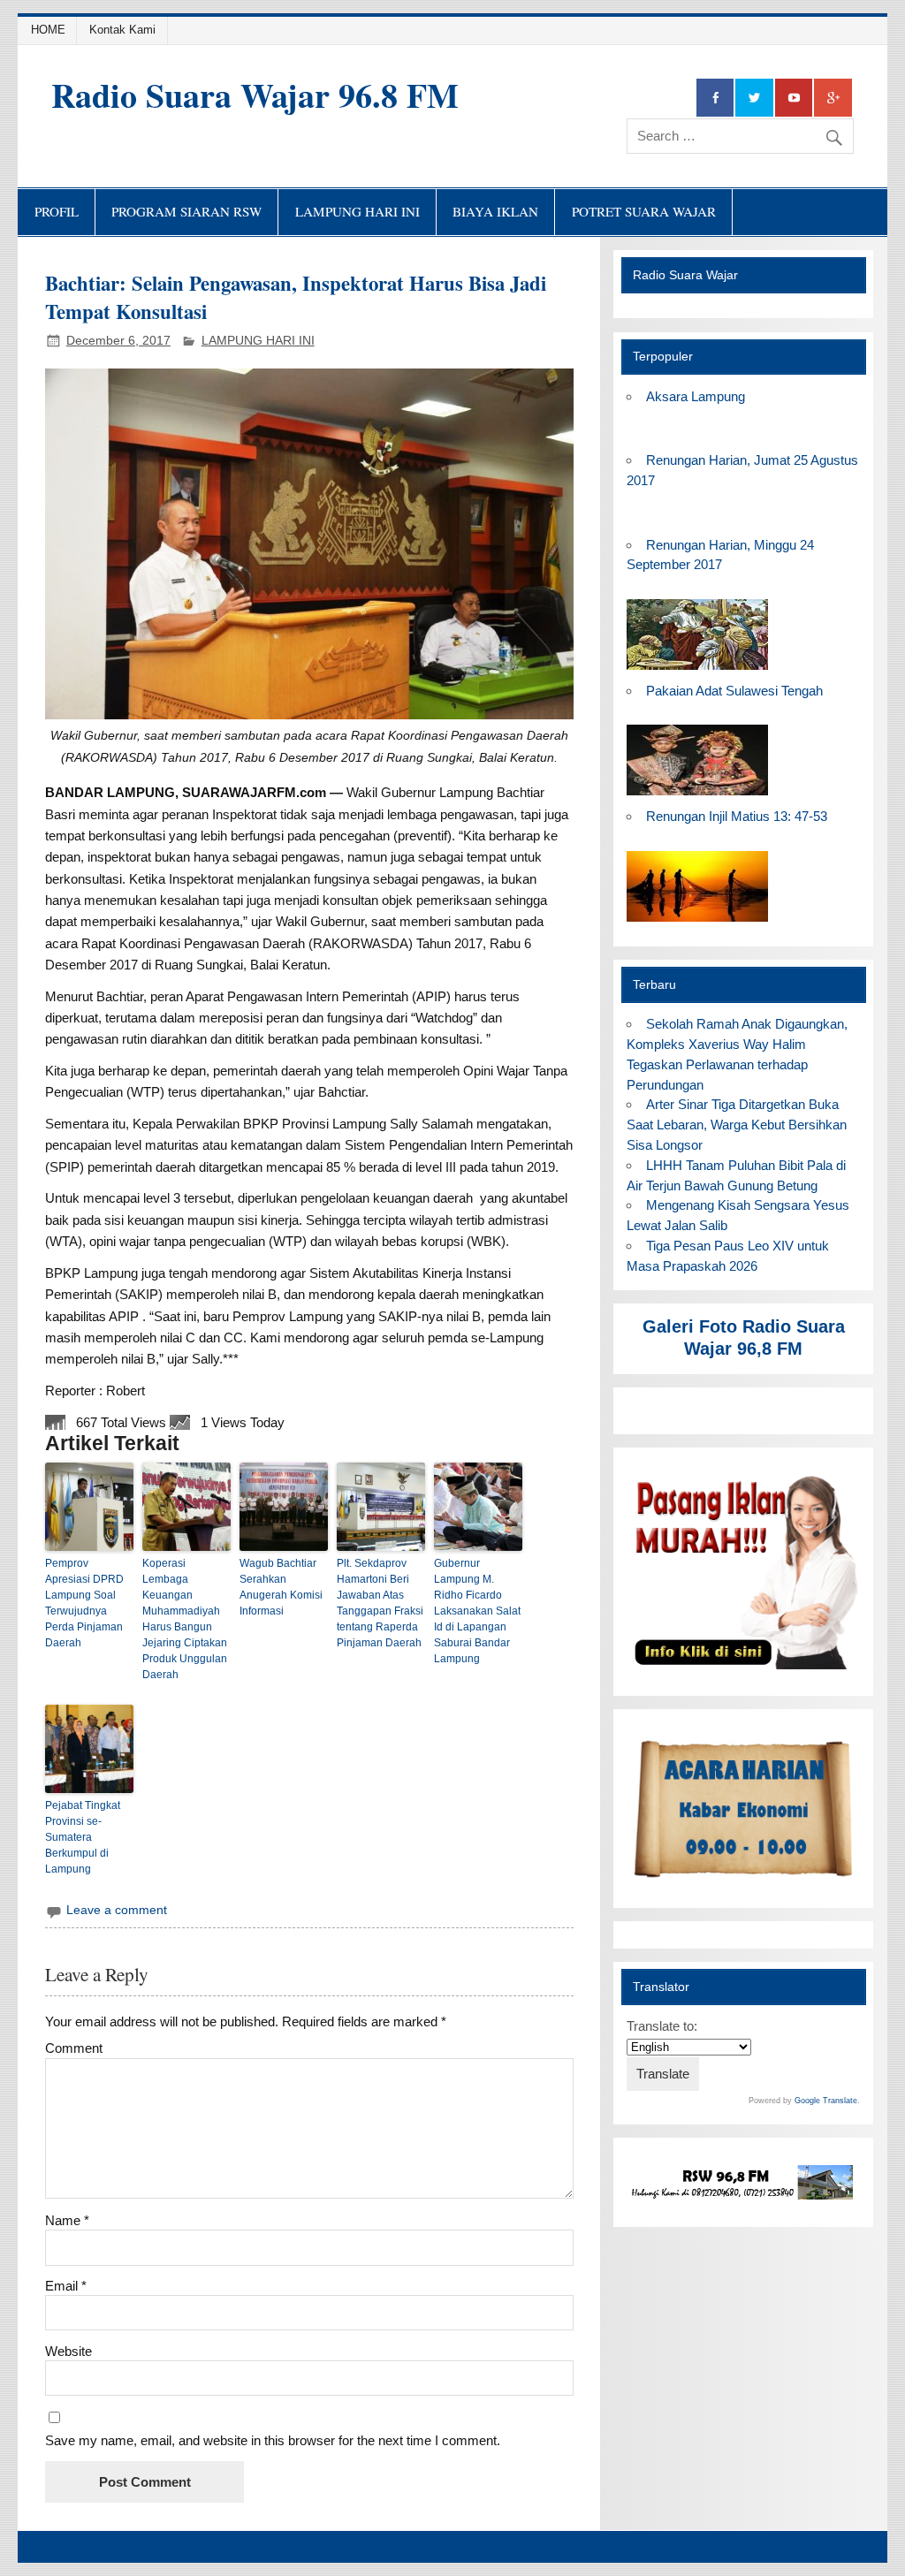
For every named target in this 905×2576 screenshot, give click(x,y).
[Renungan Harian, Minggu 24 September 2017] (697, 670)
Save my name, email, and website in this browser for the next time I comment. (273, 2440)
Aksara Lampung (696, 396)
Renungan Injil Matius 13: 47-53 (737, 816)
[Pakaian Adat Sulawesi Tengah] (697, 796)
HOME (48, 30)
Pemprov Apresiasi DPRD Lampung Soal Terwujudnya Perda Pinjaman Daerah (84, 1603)
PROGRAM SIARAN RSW (186, 211)
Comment (74, 2048)
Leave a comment (117, 1910)
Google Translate (826, 2101)
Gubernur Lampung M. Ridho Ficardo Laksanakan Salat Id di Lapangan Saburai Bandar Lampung (477, 1611)
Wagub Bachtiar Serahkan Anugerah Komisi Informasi (281, 1587)
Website (68, 2351)
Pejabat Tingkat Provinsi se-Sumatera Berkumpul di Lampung (83, 1837)
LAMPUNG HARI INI (357, 211)
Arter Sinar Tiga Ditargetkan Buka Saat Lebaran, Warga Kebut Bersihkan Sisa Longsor (737, 1125)
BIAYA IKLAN (495, 211)
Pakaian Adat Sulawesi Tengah (734, 691)
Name (67, 2220)
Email (66, 2286)
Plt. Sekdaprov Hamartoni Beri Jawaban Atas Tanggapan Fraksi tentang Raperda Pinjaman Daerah (380, 1603)
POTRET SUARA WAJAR (644, 211)
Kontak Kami (122, 30)
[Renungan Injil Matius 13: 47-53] (697, 922)
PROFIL (57, 211)
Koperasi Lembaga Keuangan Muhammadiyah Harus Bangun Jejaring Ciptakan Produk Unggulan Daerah (185, 1619)
